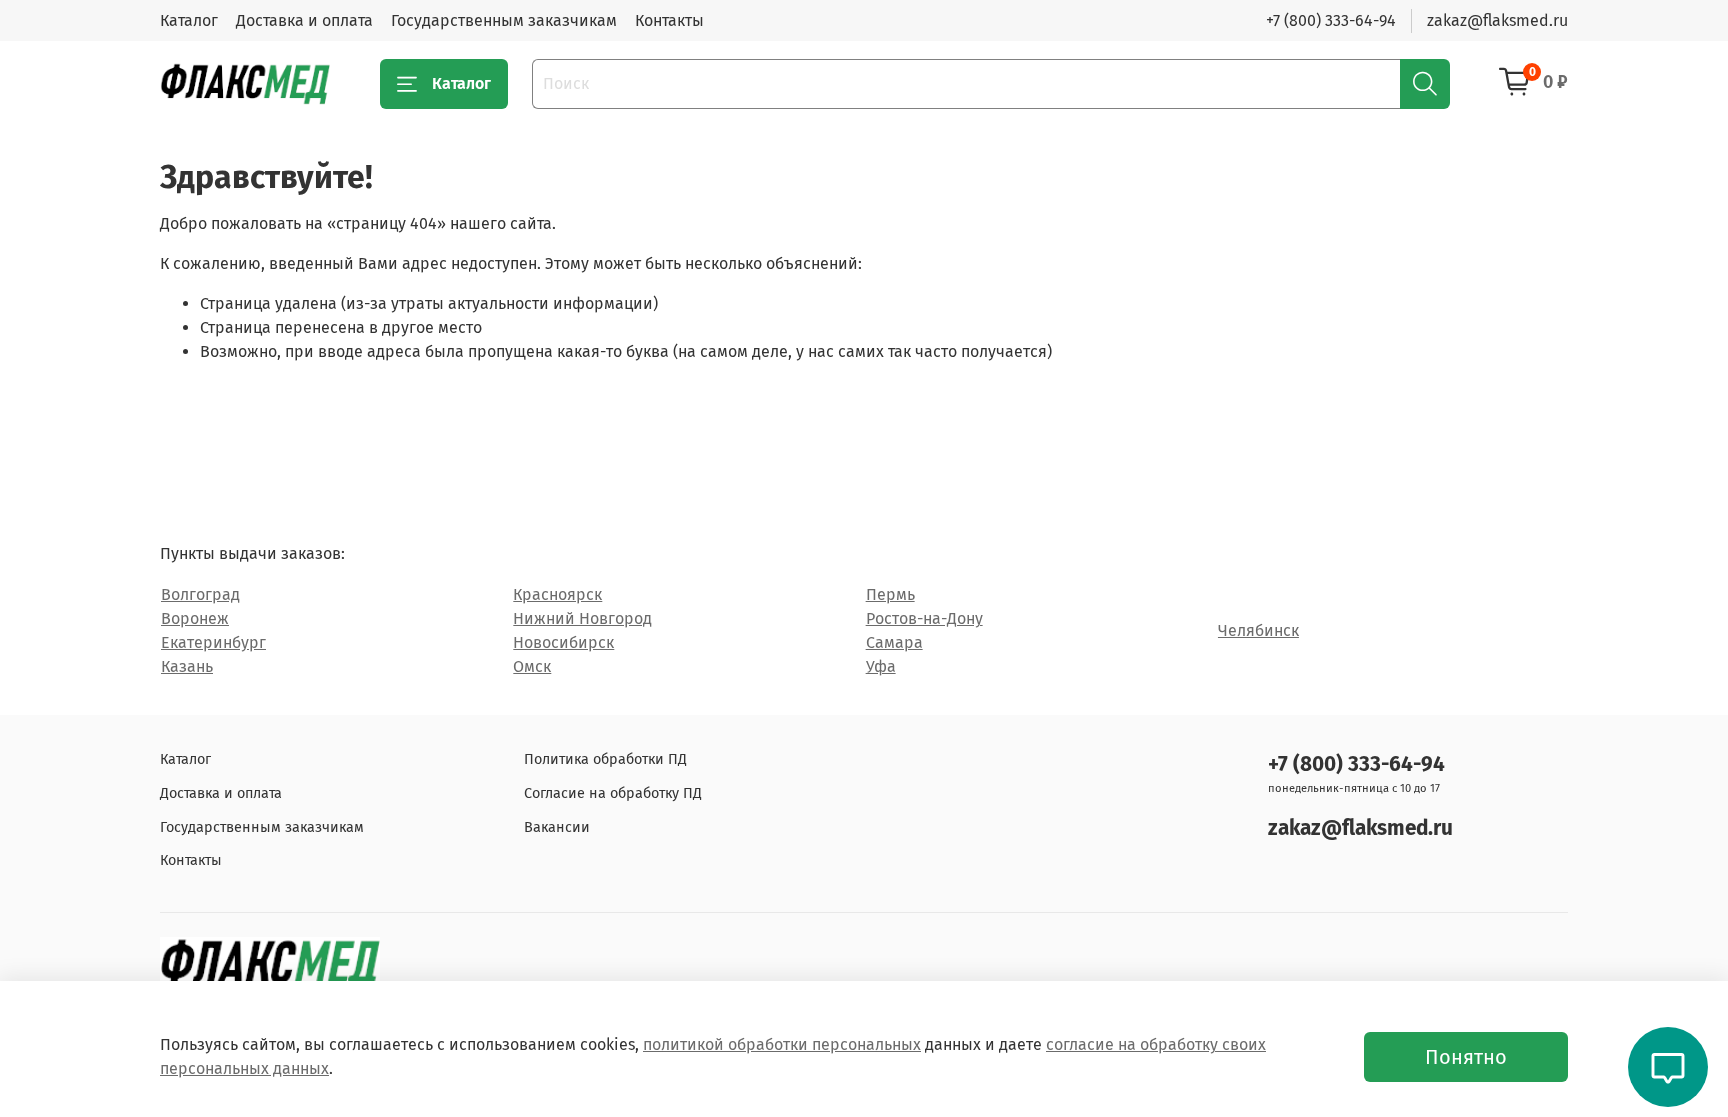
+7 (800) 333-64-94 (1331, 20)
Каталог (189, 20)
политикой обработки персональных (782, 1044)
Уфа (881, 666)
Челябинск (1258, 630)
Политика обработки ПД (605, 759)
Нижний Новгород (582, 618)
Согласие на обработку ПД (613, 793)
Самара (894, 642)
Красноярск (557, 594)
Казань (187, 666)
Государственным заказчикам (504, 20)
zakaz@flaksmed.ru (1497, 20)
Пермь (890, 594)
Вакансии (557, 827)
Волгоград (200, 594)
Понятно (1466, 1057)
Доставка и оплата (304, 20)
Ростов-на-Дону (924, 618)
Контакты (669, 20)
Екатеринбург (213, 642)
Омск (532, 666)
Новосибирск (563, 642)
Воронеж (195, 618)
